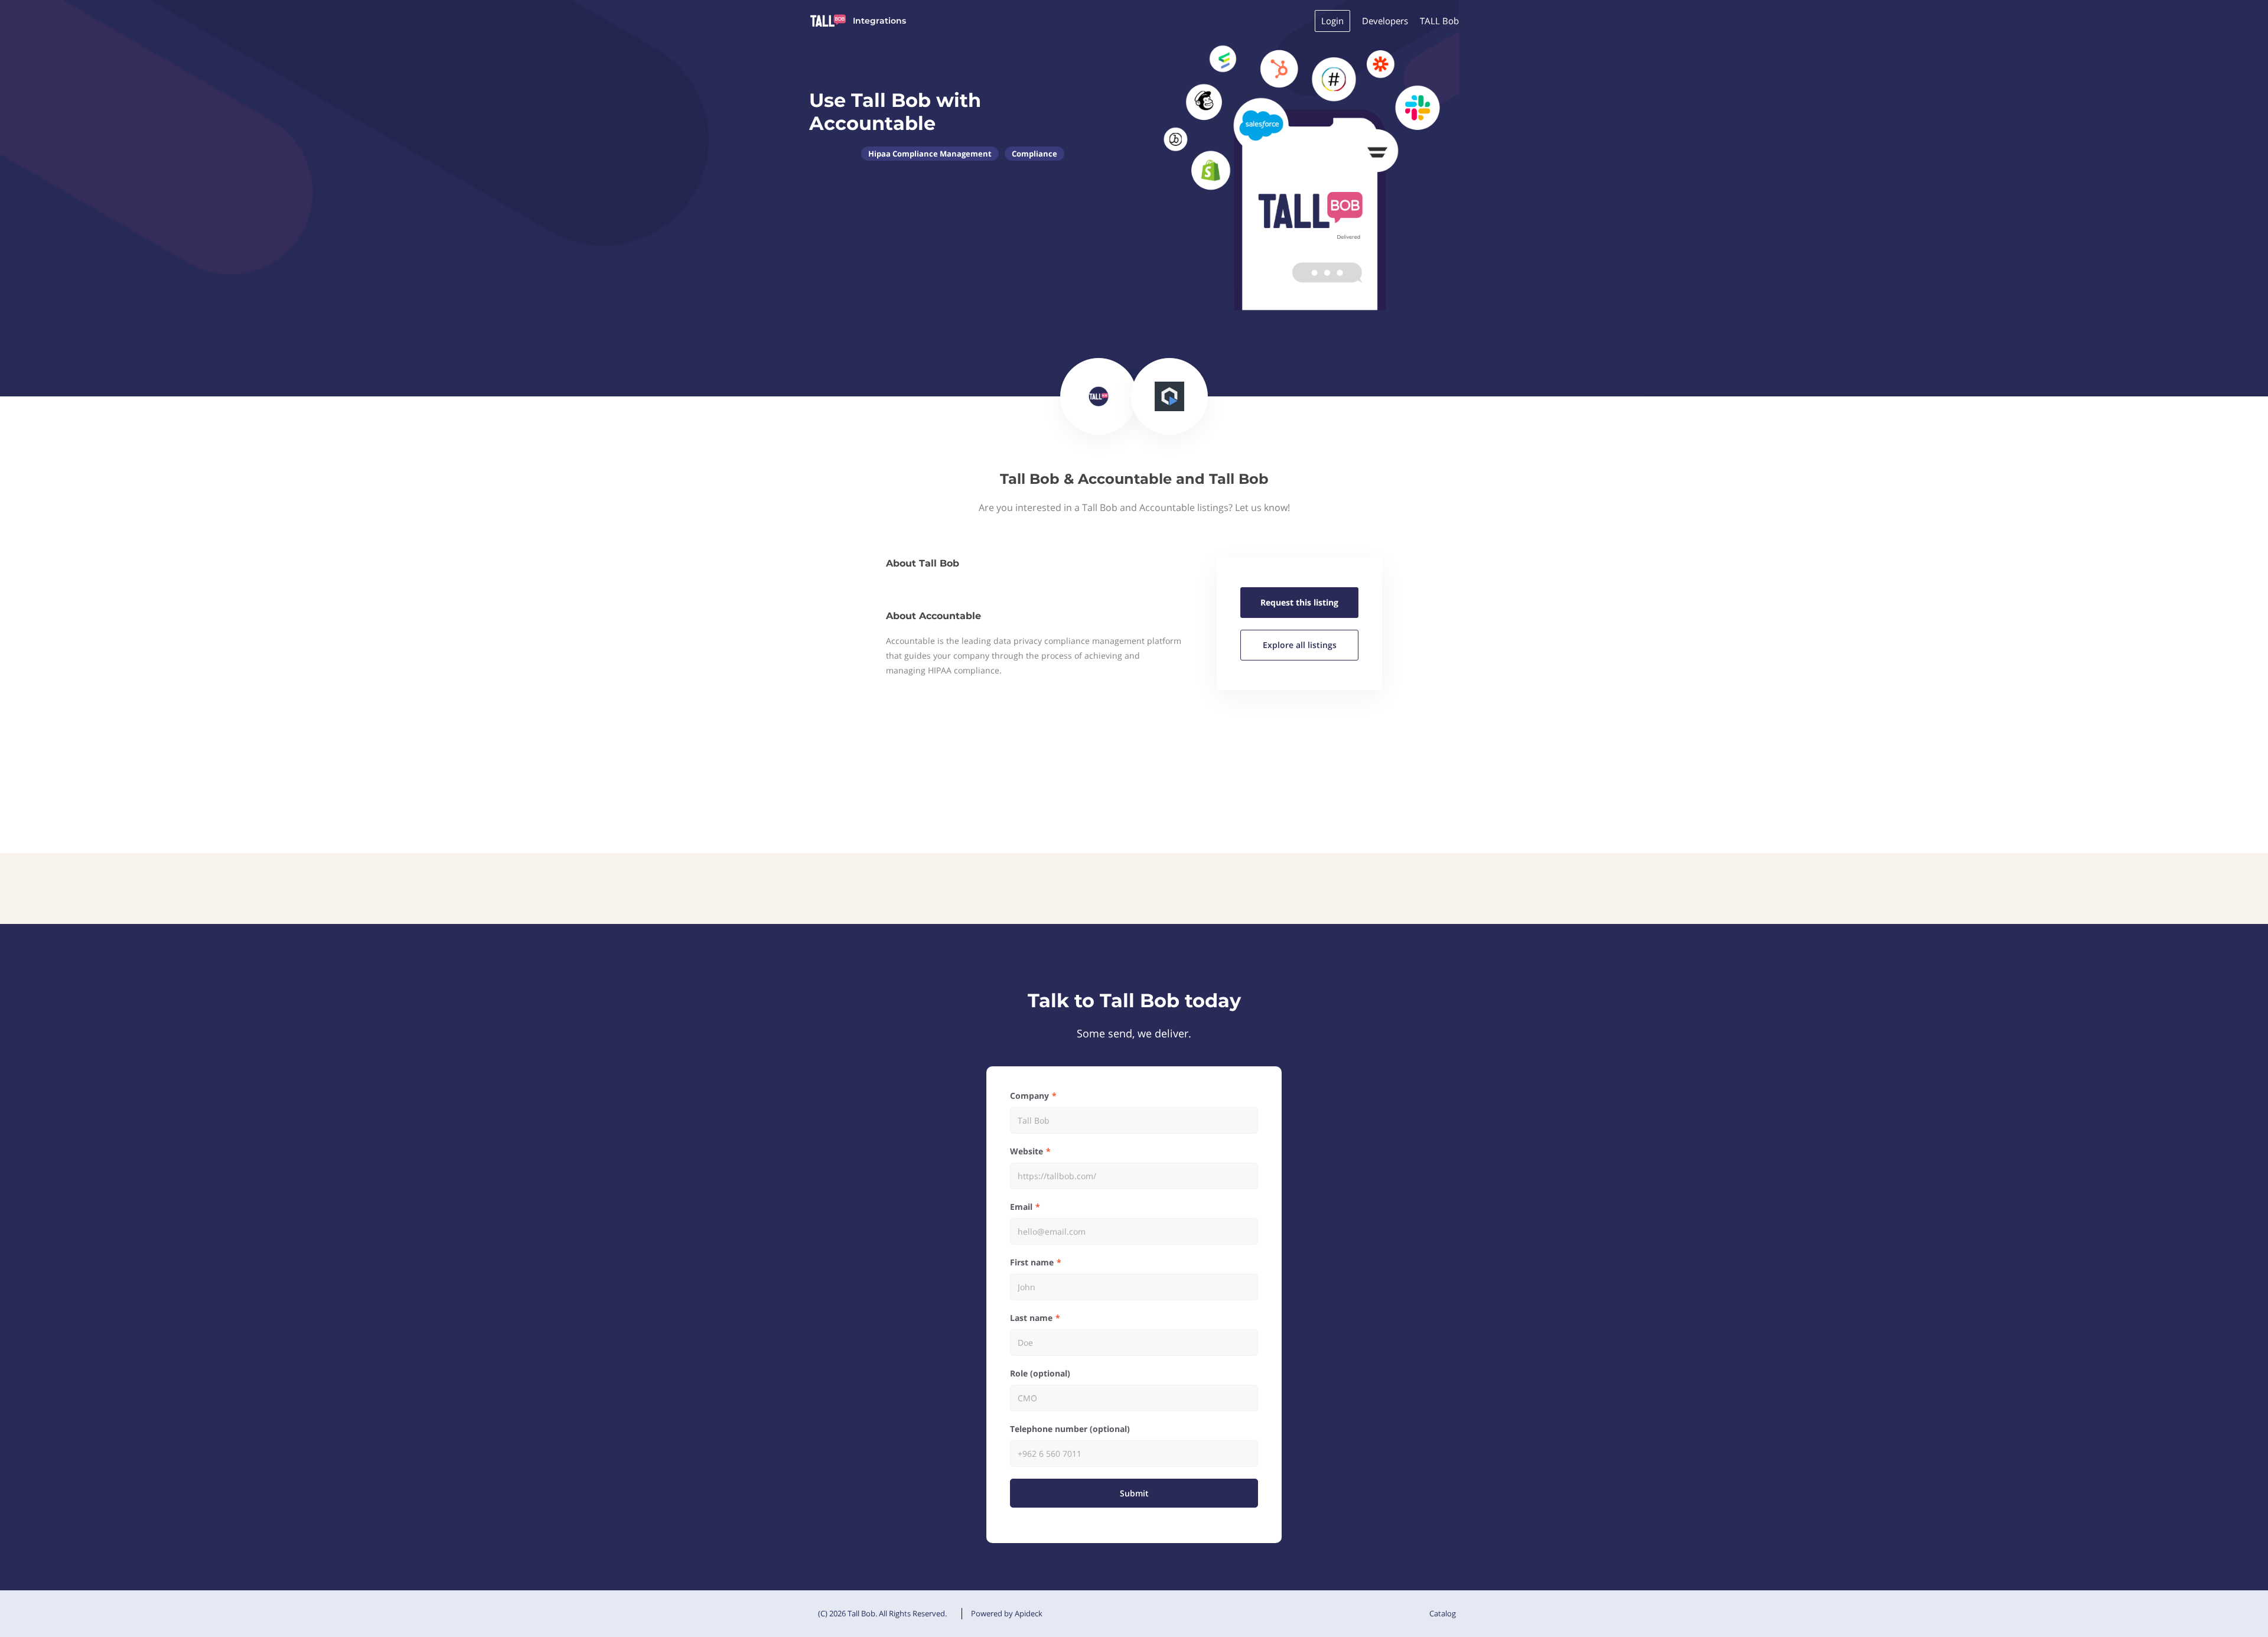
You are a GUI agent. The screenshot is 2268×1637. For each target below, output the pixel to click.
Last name (1031, 1318)
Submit (1134, 1493)
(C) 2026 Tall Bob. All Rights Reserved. (882, 1613)
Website (1027, 1151)
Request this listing (1299, 602)
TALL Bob (1439, 21)
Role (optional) (1040, 1373)
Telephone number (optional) (1070, 1429)
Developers (1385, 21)
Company (1029, 1096)
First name (1032, 1262)
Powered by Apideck (1007, 1613)
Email (1021, 1207)
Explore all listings (1300, 645)
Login (1332, 21)
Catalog (1443, 1613)
